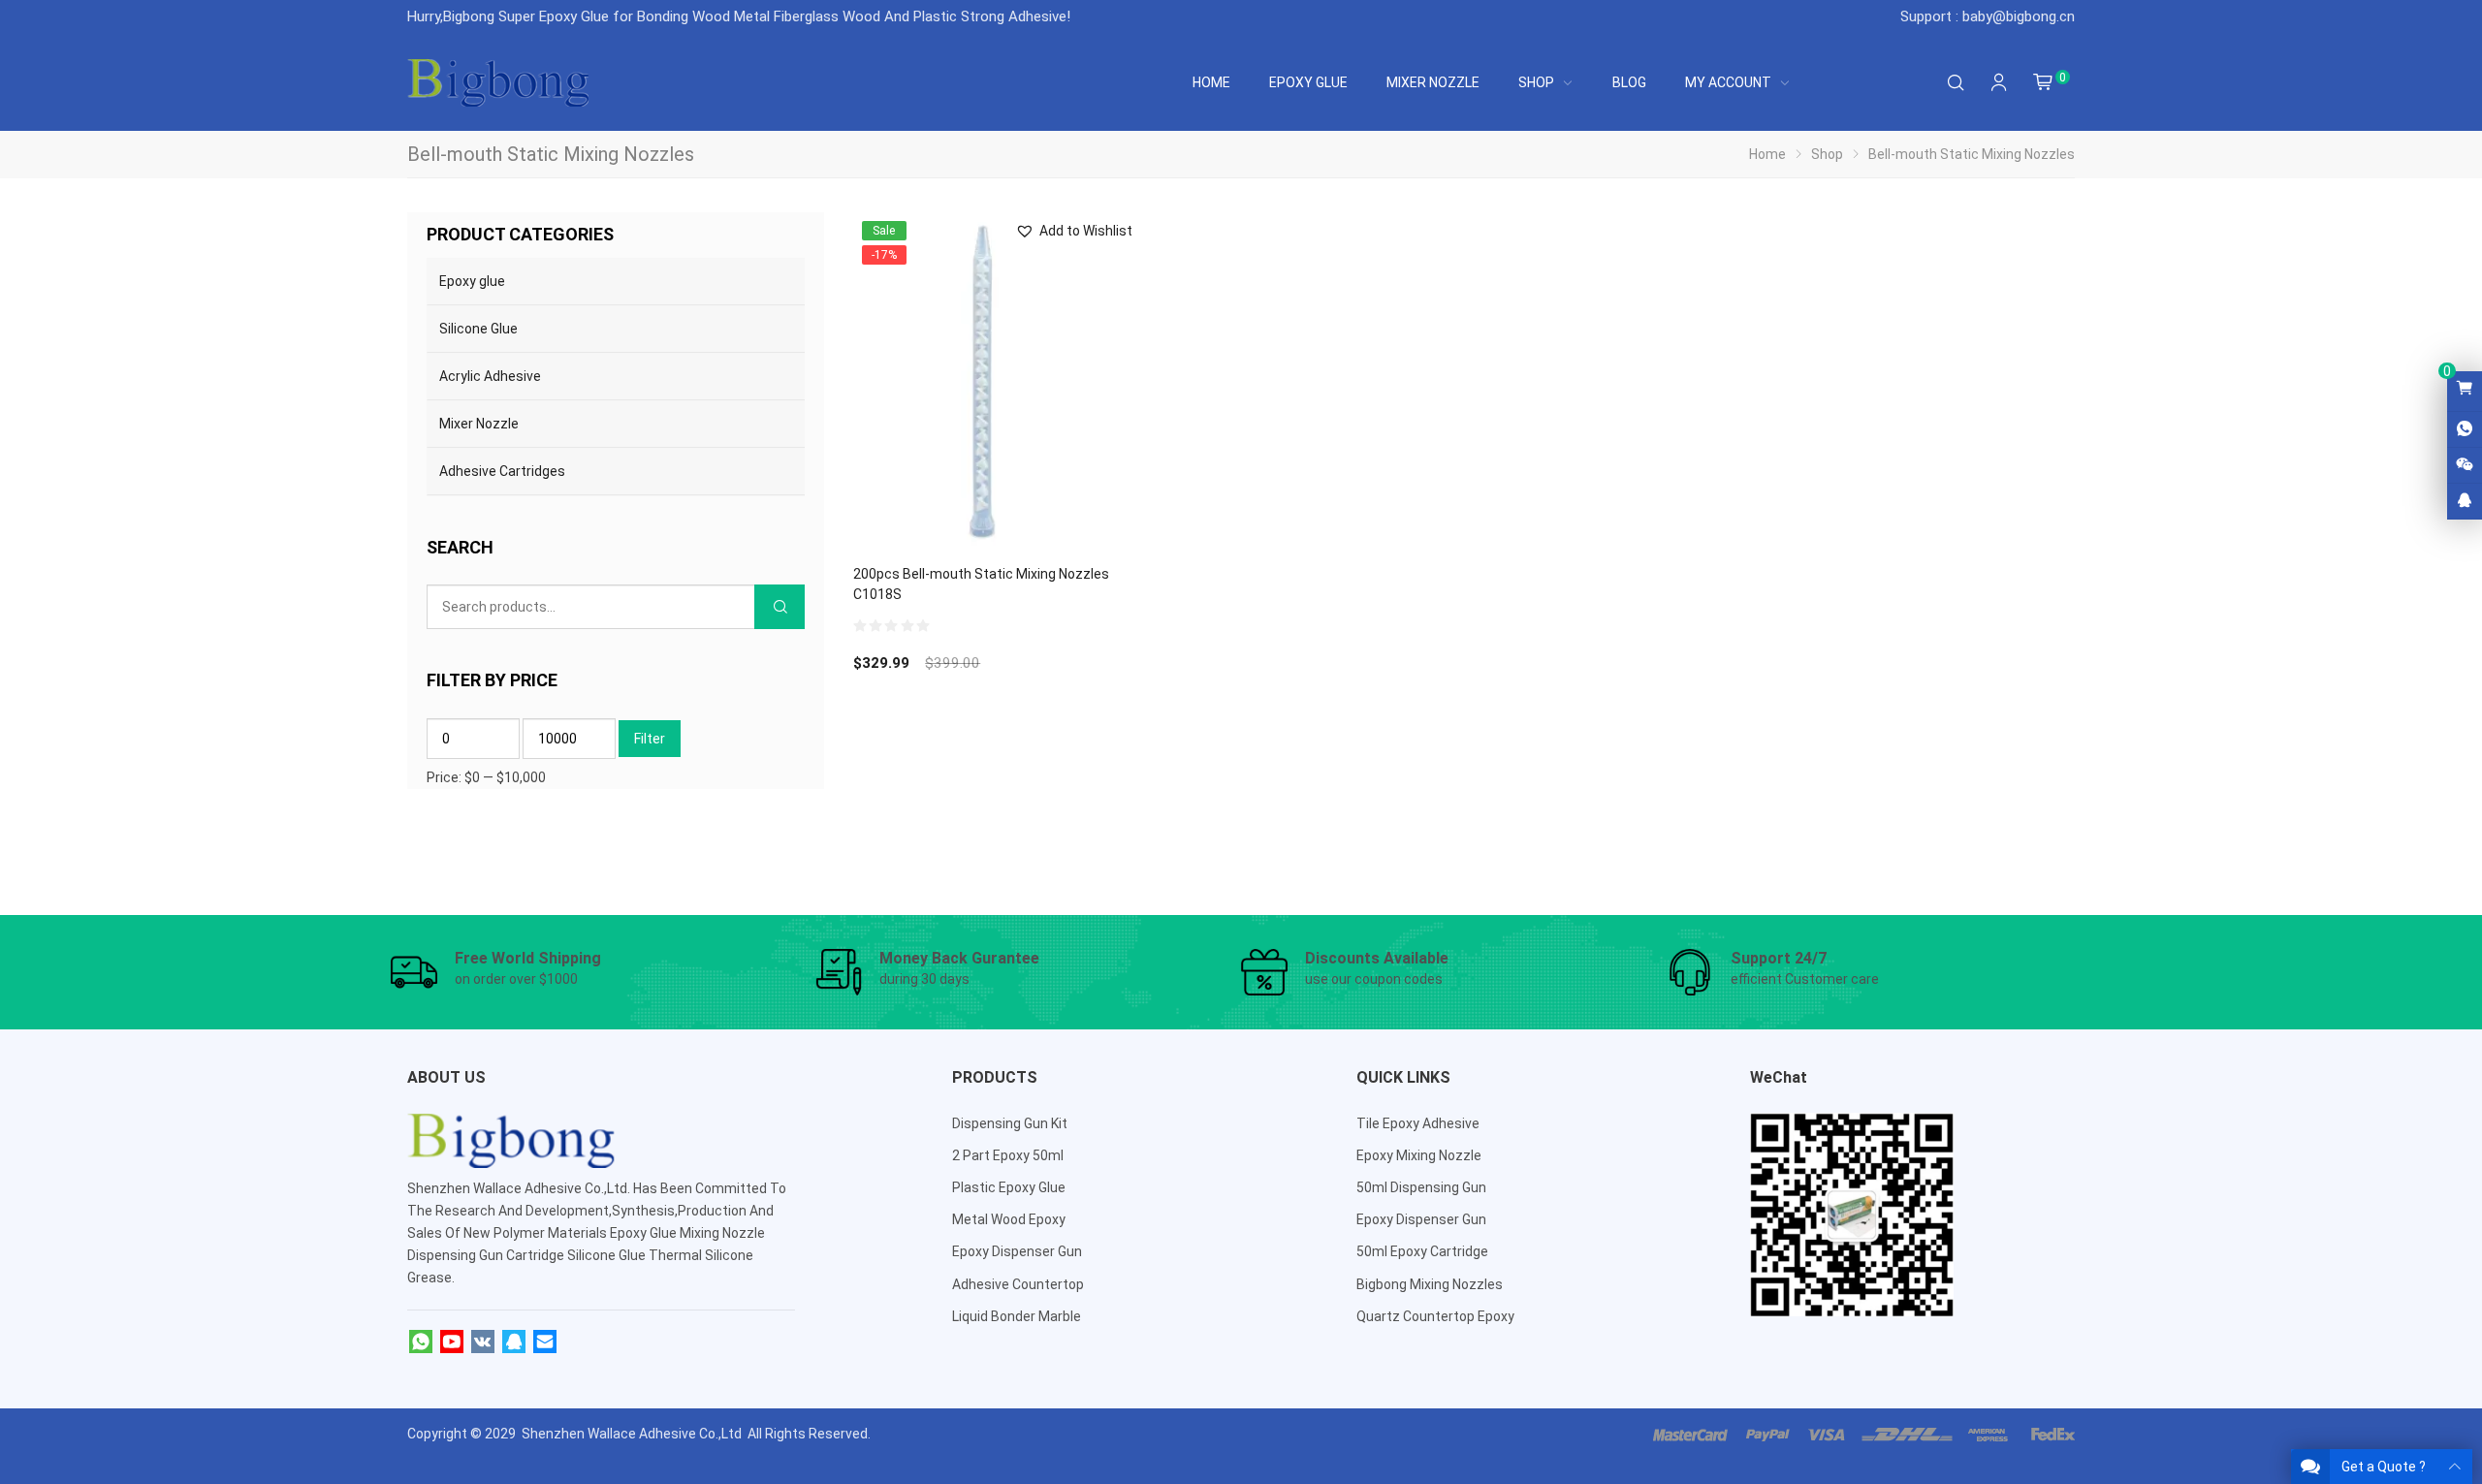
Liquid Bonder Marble (1017, 1316)
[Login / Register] (1999, 82)
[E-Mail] (545, 1342)
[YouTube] (452, 1342)
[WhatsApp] (421, 1342)
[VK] (483, 1342)
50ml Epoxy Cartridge (1422, 1251)
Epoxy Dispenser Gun (1017, 1251)
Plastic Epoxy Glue (1009, 1187)
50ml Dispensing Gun (1421, 1187)
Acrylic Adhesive (490, 376)
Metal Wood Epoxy (1009, 1219)
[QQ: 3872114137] (2465, 501)
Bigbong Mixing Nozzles (1430, 1284)
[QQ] (514, 1342)
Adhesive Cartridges (502, 471)
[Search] (1956, 83)
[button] (1074, 231)
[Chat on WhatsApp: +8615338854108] (2465, 429)
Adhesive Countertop (1018, 1284)
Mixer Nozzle (479, 424)
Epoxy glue (472, 281)
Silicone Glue (478, 329)
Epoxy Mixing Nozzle (1419, 1155)
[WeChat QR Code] (2465, 465)
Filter (650, 739)
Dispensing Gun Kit (1010, 1123)
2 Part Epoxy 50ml (1008, 1155)
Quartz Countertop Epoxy (1435, 1316)
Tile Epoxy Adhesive (1418, 1123)
